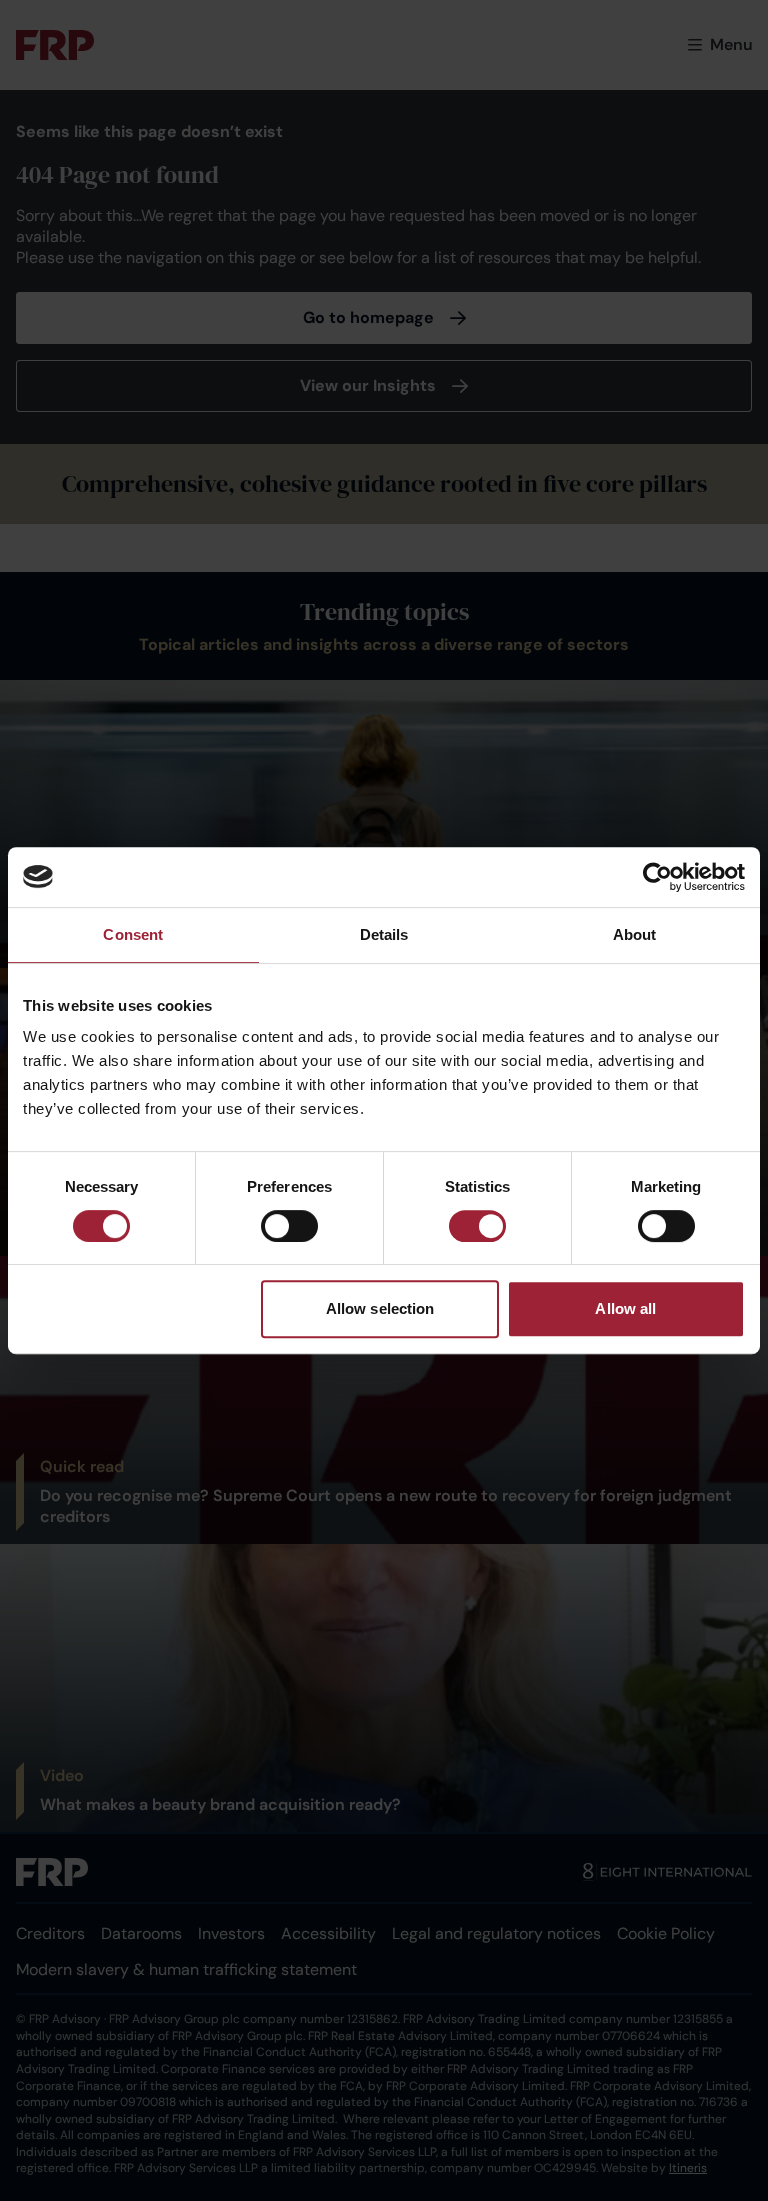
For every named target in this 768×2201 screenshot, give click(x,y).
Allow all (625, 1308)
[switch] (289, 1226)
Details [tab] (384, 934)
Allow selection (380, 1308)
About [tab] (635, 934)
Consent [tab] (133, 934)
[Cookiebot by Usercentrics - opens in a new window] (657, 877)
